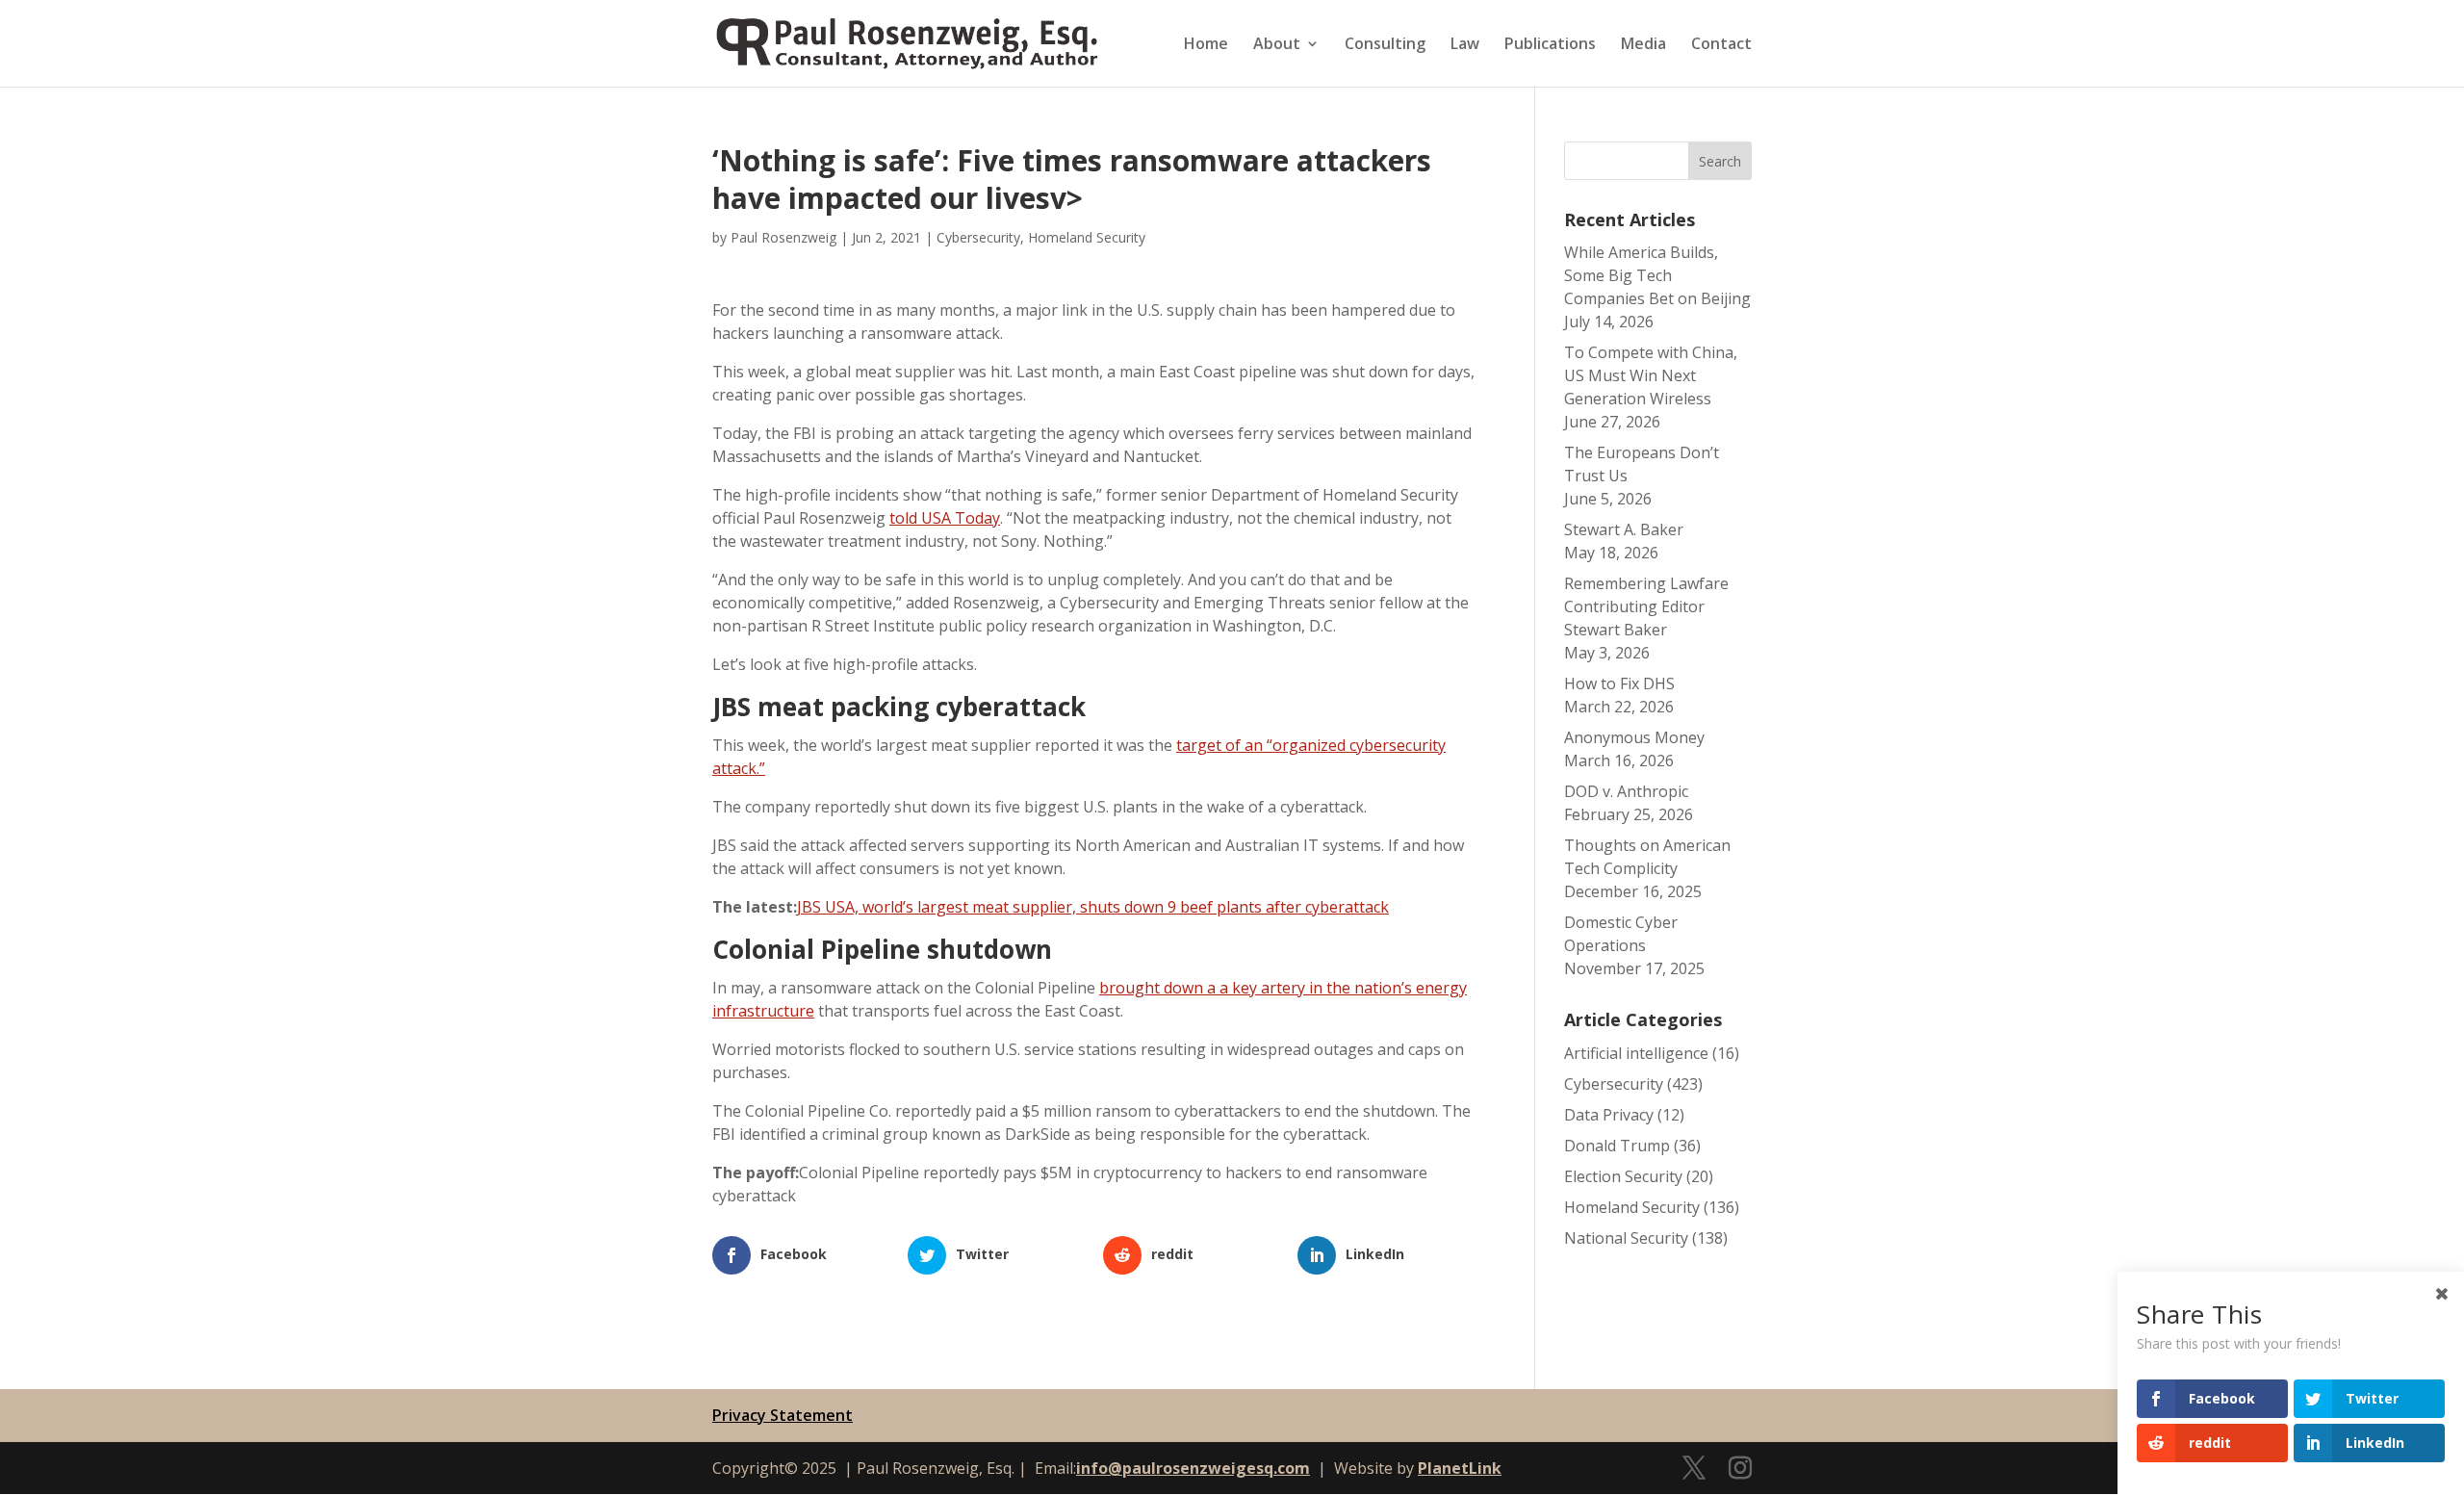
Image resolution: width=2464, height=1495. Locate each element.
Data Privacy (1609, 1115)
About (1277, 45)
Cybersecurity (978, 237)
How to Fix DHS (1619, 683)
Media (1643, 45)
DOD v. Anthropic (1626, 791)
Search (1720, 161)
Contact (1721, 45)
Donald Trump (1617, 1146)
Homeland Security (1087, 237)
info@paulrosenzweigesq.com (1193, 1468)
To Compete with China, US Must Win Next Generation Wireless (1651, 375)
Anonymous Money (1634, 737)
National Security (1626, 1238)
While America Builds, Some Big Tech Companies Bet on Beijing (1657, 275)
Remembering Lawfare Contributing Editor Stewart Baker (1646, 606)
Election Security (1623, 1176)
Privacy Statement (783, 1415)
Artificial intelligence (1636, 1053)
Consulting (1385, 45)
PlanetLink (1460, 1468)
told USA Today (945, 518)
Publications (1550, 45)
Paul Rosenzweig (783, 237)
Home (1206, 45)
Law (1465, 45)
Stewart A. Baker (1624, 529)
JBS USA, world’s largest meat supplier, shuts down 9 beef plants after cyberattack (1093, 907)
